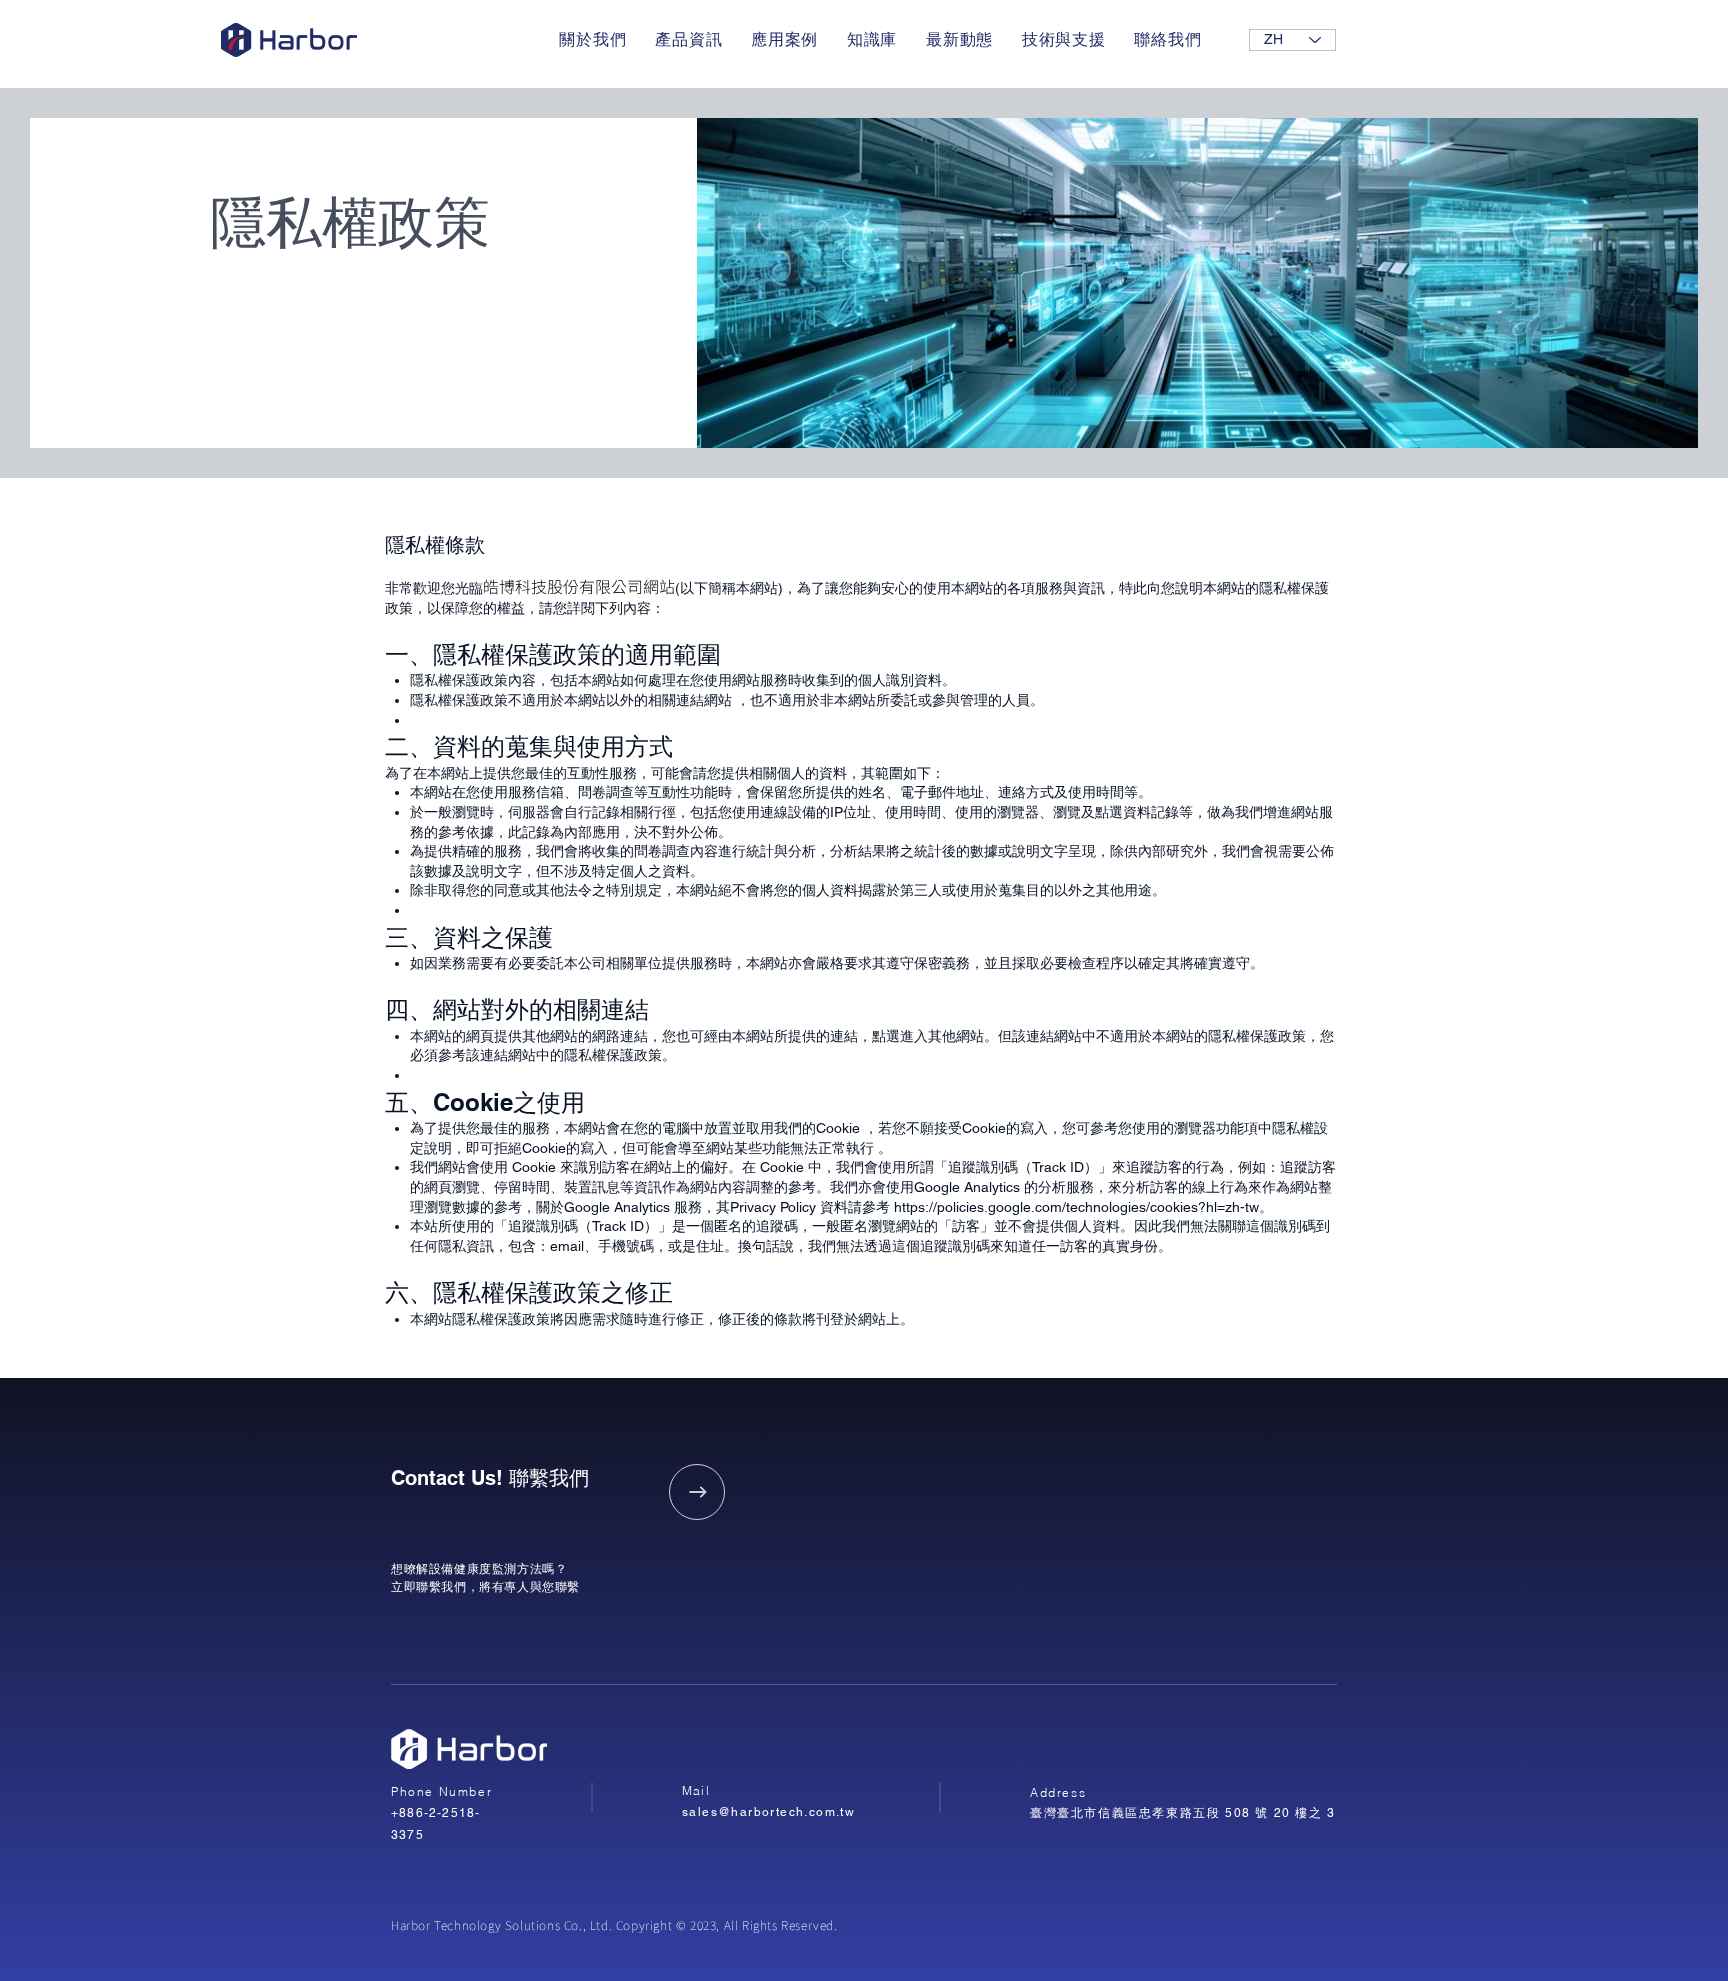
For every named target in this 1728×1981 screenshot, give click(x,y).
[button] (689, 40)
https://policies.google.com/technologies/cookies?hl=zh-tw (1076, 1207)
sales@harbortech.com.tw (768, 1812)
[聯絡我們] (697, 1492)
